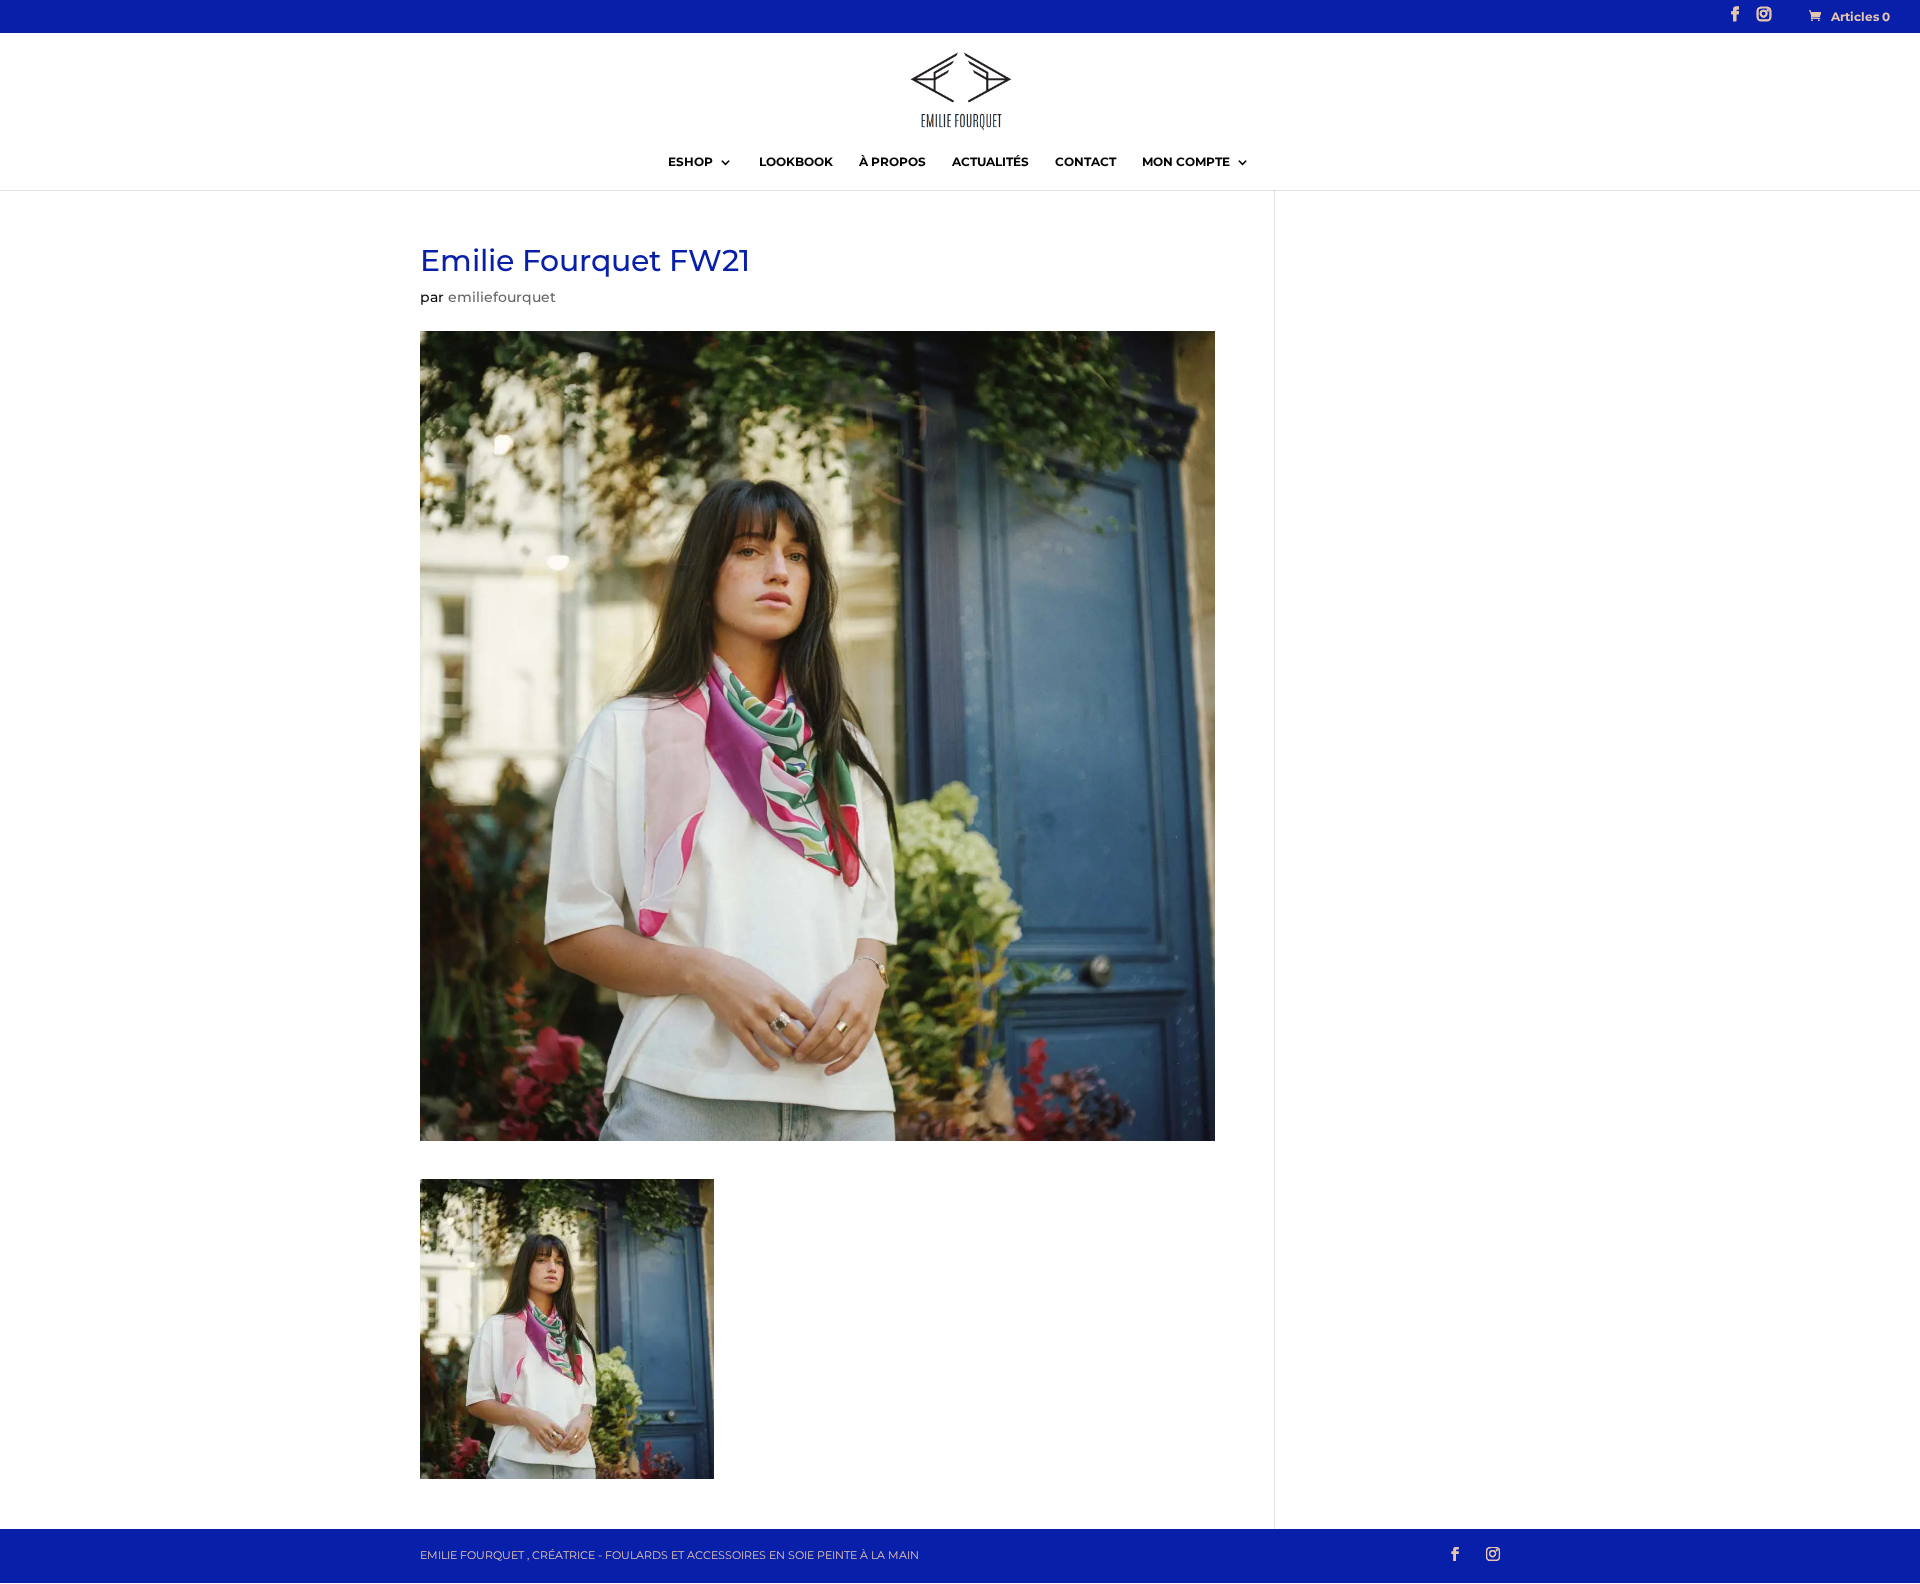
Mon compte (1186, 162)
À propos (892, 162)
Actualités (990, 162)
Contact (1085, 162)
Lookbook (796, 162)
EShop (690, 162)
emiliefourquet (502, 297)
